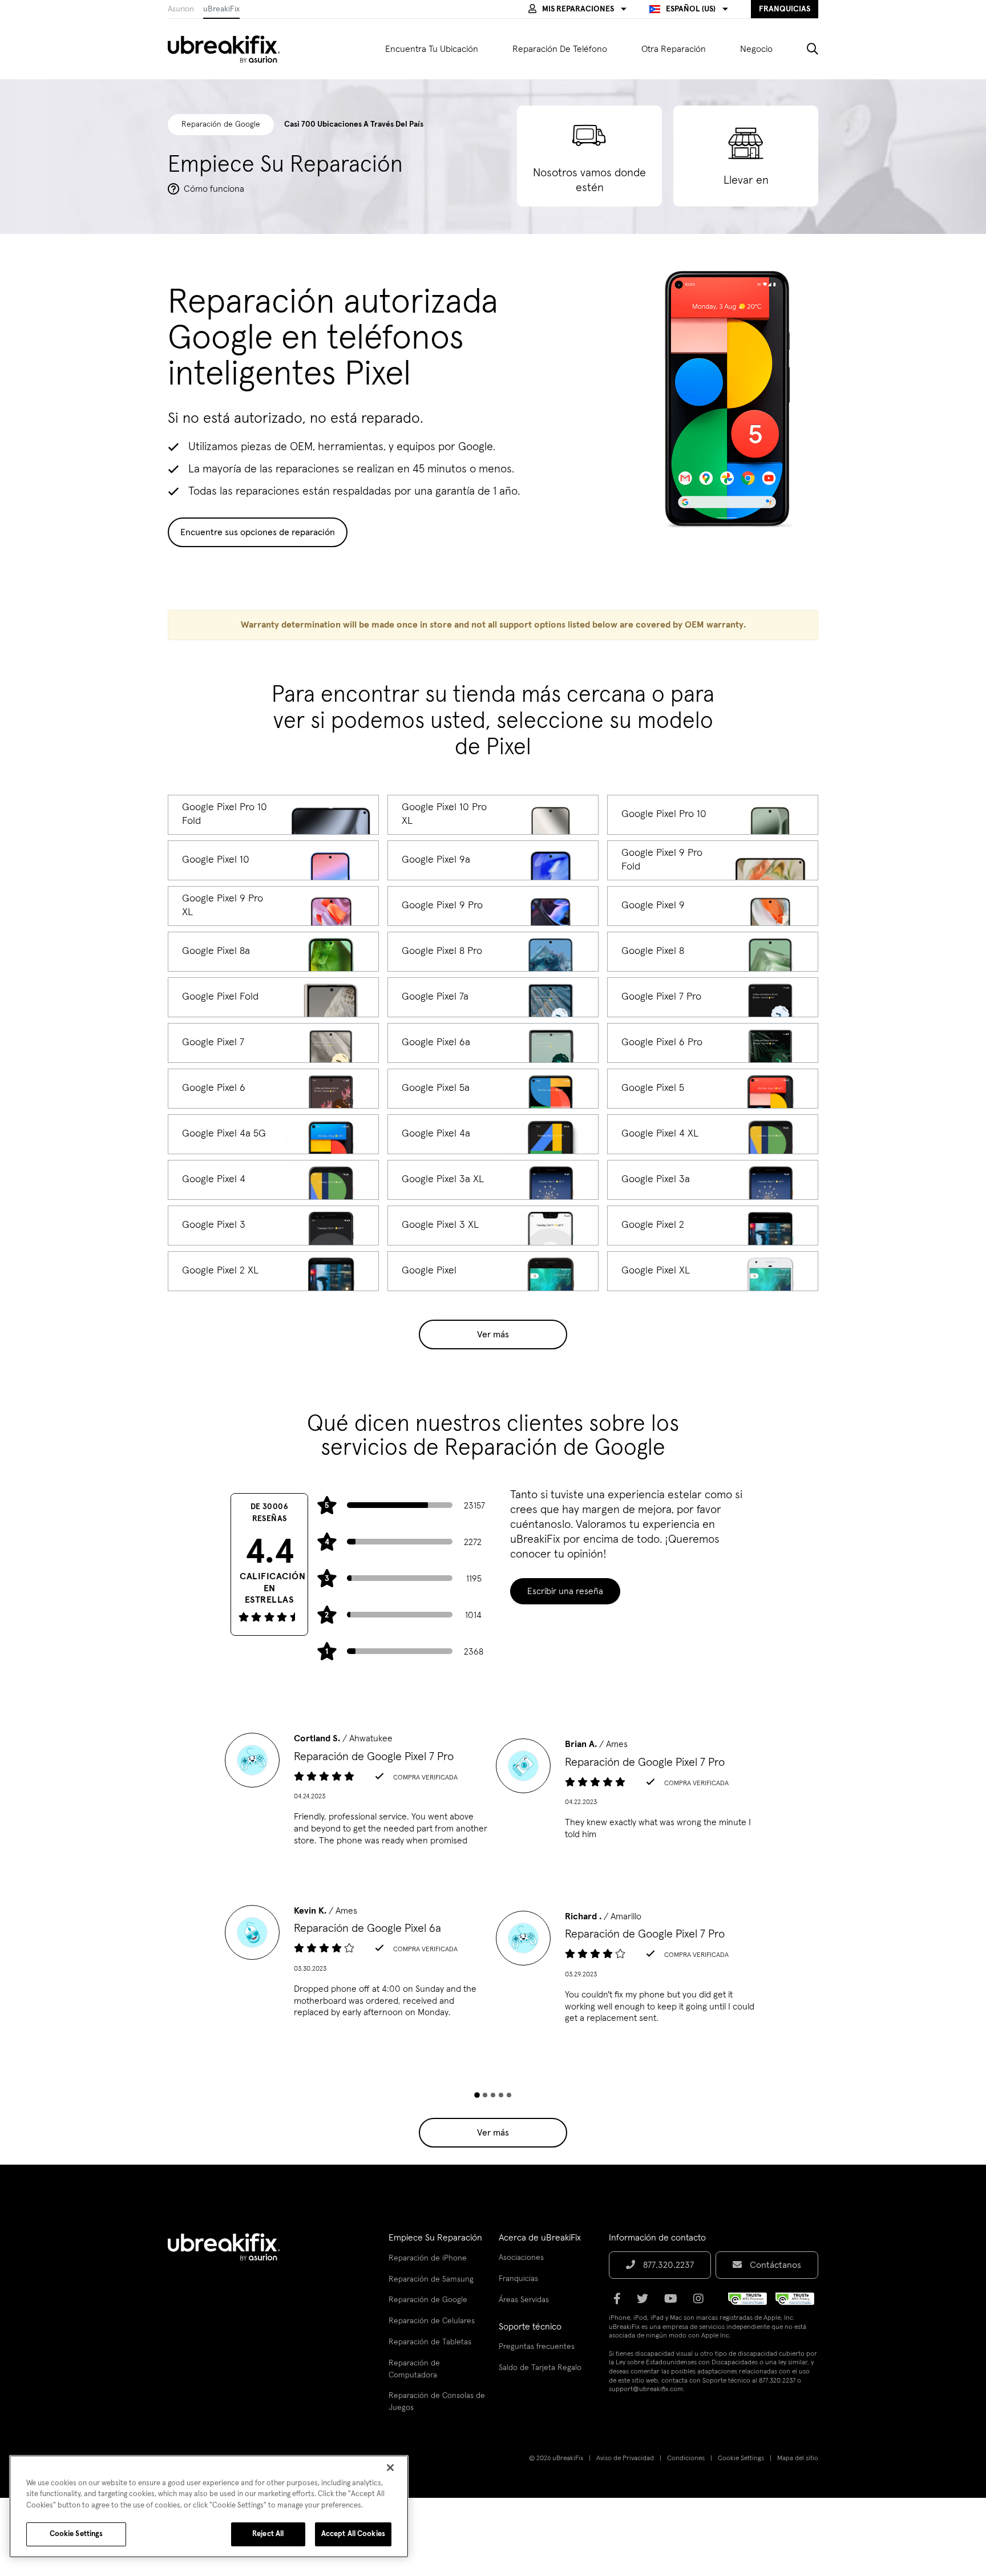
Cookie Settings (741, 2458)
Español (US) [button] (691, 9)
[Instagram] (702, 2303)
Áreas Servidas (524, 2300)
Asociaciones (521, 2258)
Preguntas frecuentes (537, 2347)
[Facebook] (621, 2303)
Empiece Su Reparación (435, 2238)
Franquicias (518, 2279)
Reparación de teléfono (560, 49)
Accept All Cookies (353, 2534)
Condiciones (686, 2458)
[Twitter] (646, 2303)
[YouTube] (674, 2303)
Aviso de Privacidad (625, 2458)
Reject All (268, 2534)
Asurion (181, 9)
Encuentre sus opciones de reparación (258, 532)
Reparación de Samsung (431, 2279)
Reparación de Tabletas (430, 2342)
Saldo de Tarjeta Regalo (540, 2368)
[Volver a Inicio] (231, 49)
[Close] (390, 2468)
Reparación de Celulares (432, 2321)
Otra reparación (674, 49)
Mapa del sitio (798, 2458)
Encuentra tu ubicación (432, 49)
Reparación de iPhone (428, 2258)
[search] (804, 49)
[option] (357, 1793)
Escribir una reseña (565, 1591)
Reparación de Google (428, 2300)
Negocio (756, 49)
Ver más (493, 1334)
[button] (577, 9)
